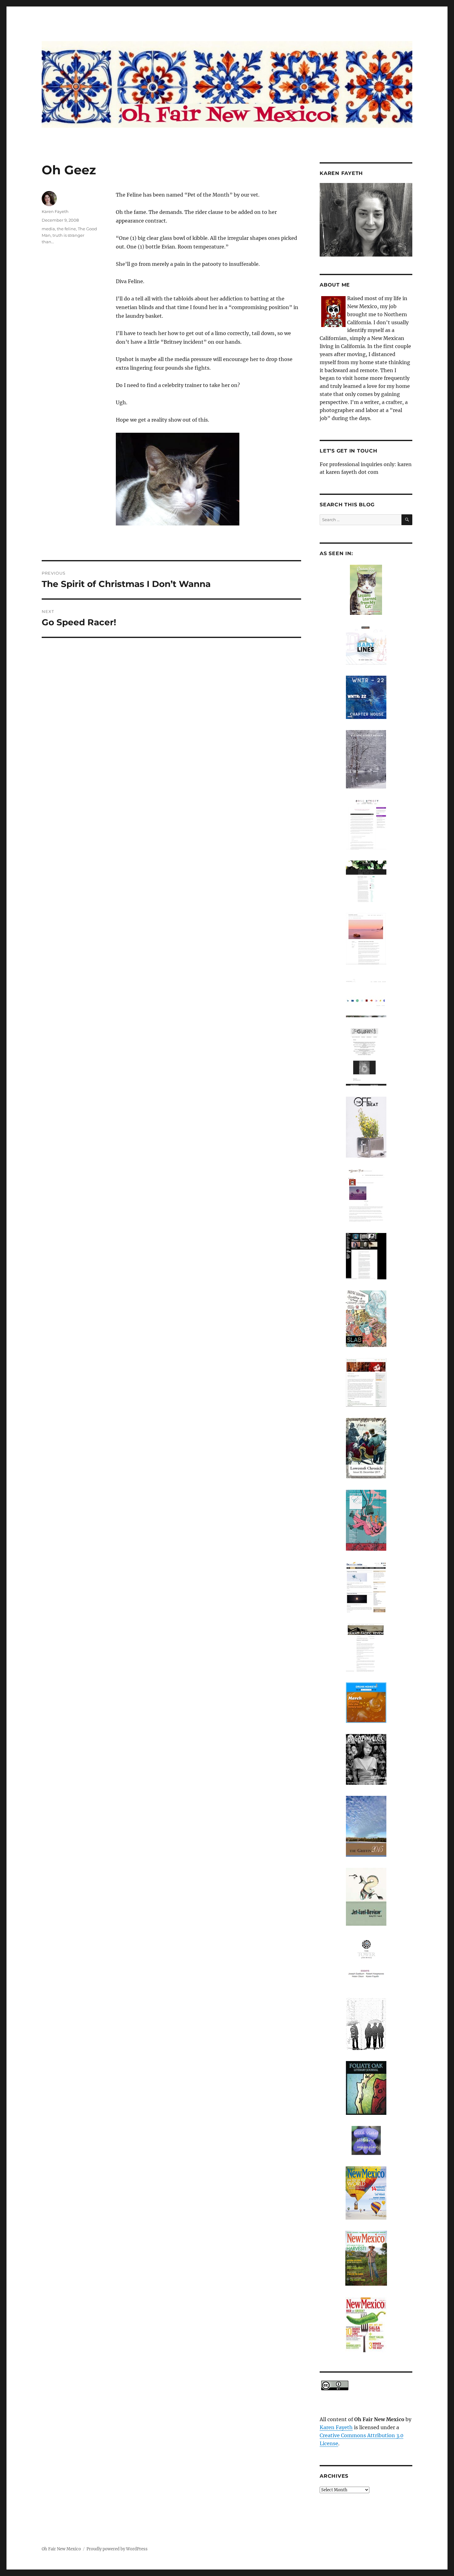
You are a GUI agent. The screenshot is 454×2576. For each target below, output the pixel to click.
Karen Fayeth (55, 211)
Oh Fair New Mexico (61, 2549)
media (48, 229)
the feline (66, 229)
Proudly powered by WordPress (117, 2549)
